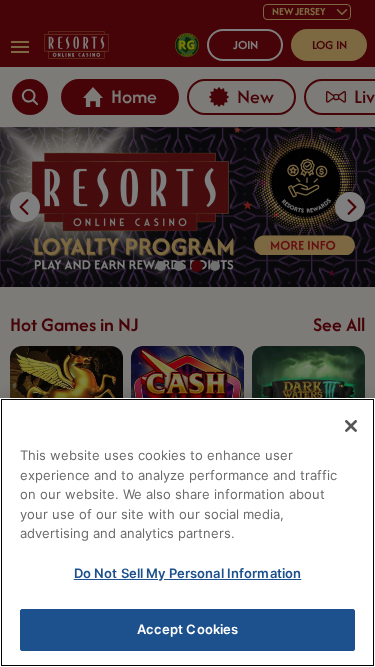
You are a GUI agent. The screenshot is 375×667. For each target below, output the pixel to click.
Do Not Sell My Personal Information (188, 573)
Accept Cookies (188, 629)
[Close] (351, 426)
